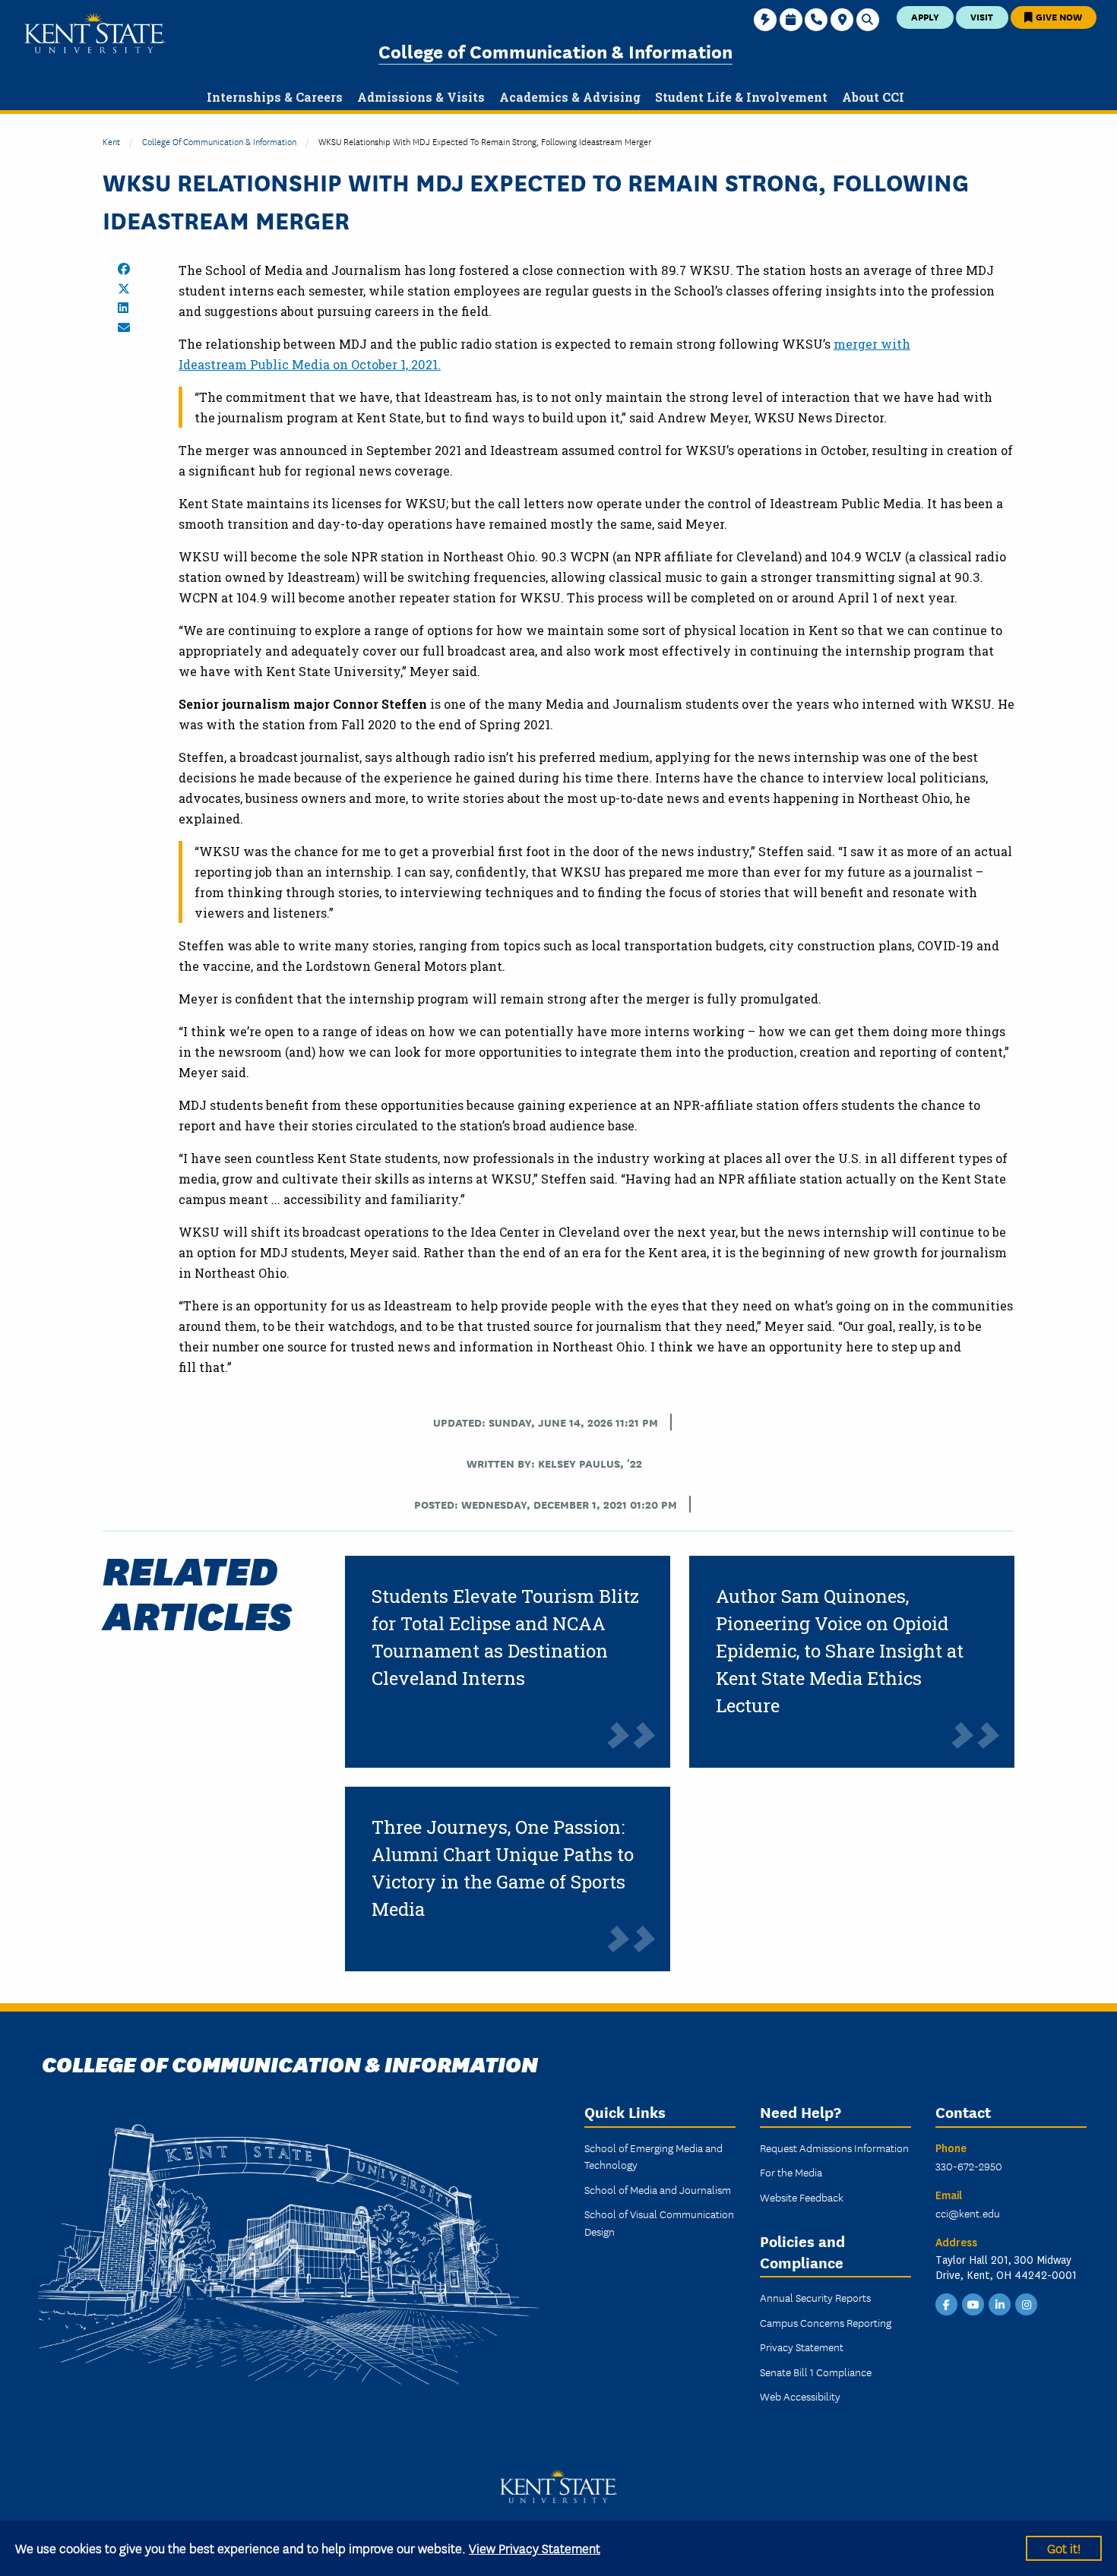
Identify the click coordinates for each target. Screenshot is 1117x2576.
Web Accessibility (800, 2396)
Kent (111, 141)
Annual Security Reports (815, 2297)
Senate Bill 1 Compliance (816, 2372)
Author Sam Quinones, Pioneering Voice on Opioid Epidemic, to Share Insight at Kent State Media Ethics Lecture (840, 1651)
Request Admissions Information (834, 2148)
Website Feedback (802, 2197)
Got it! (1064, 2548)
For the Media (791, 2172)
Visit (982, 16)
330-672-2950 (969, 2166)
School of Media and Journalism (658, 2189)
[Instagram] (1027, 2303)
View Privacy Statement (535, 2548)
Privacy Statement (802, 2347)
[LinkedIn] (1000, 2303)
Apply (925, 16)
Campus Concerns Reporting (826, 2322)
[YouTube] (973, 2303)
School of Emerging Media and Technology (653, 2156)
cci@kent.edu (968, 2213)
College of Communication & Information (555, 51)
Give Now (1058, 16)
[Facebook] (947, 2303)
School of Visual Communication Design (659, 2222)
